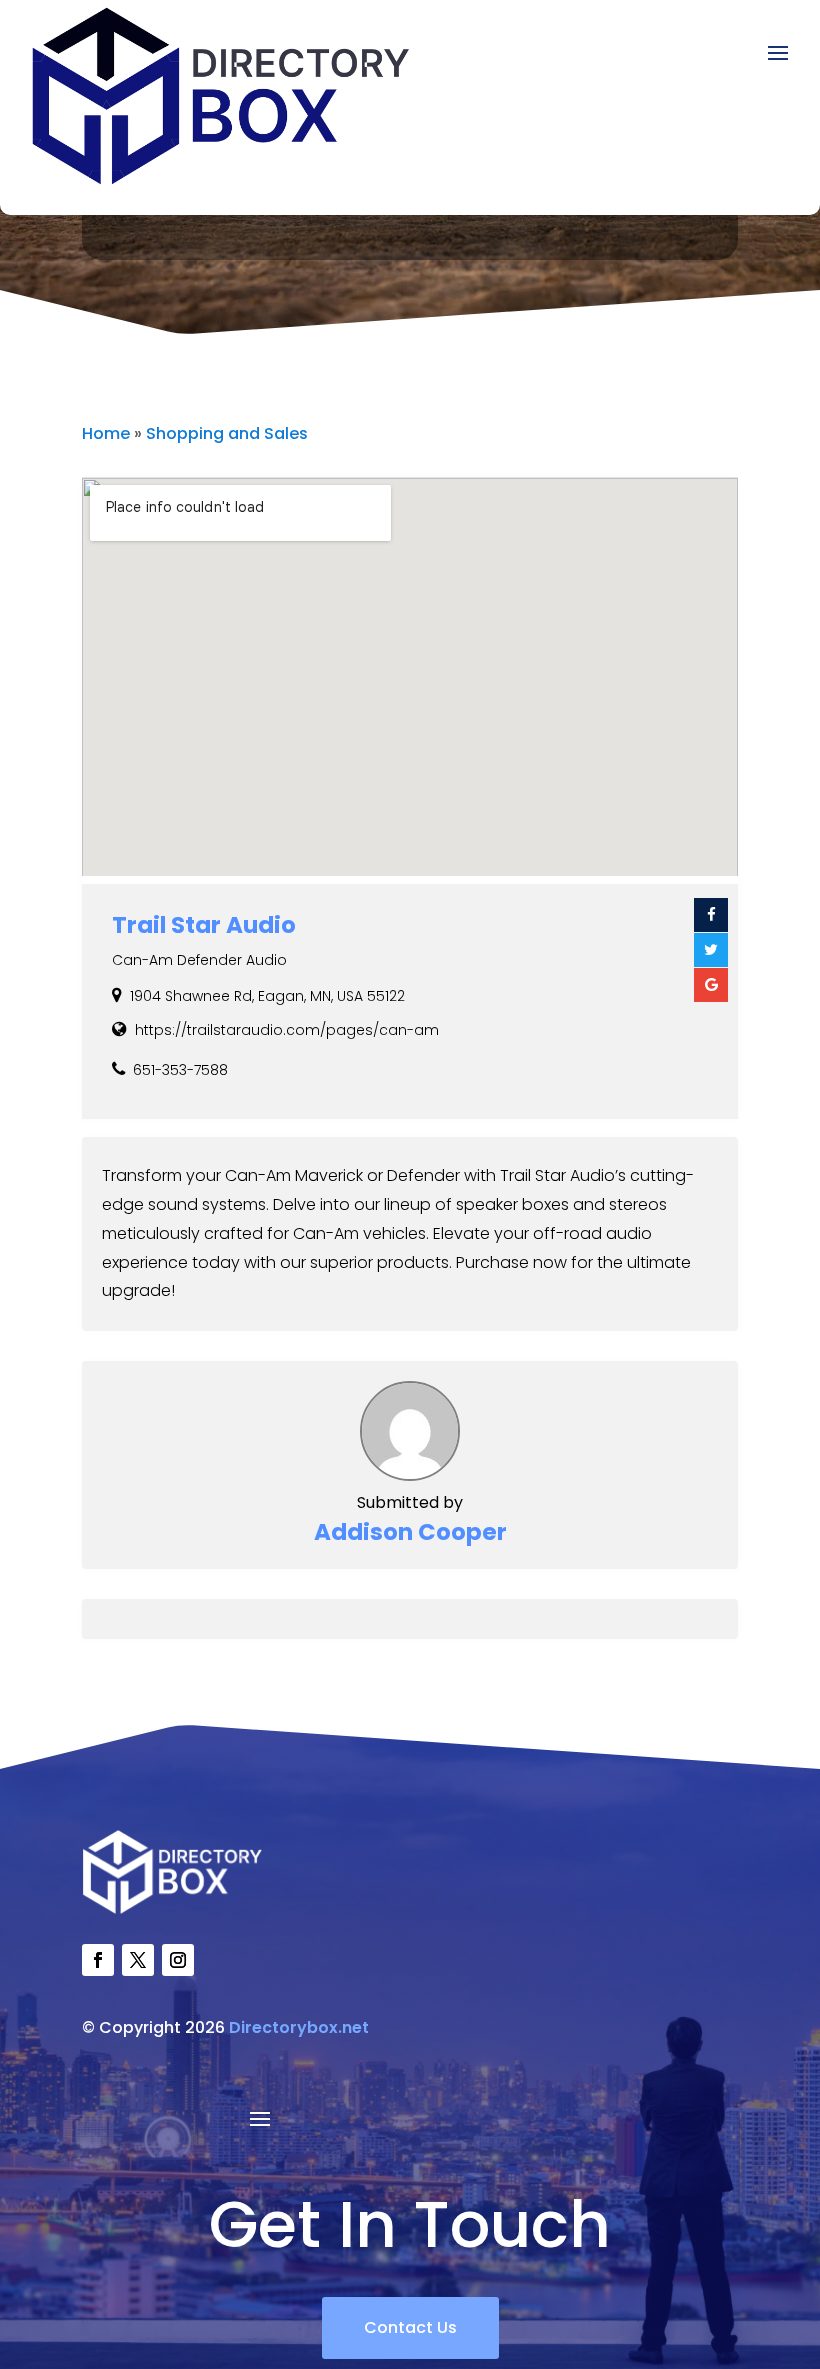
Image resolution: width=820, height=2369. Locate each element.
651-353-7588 (180, 1070)
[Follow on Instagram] (178, 1960)
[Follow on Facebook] (98, 1960)
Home (106, 433)
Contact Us (410, 2327)
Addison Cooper (410, 1532)
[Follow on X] (138, 1960)
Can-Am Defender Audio (199, 960)
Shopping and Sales (227, 433)
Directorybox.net (299, 2027)
